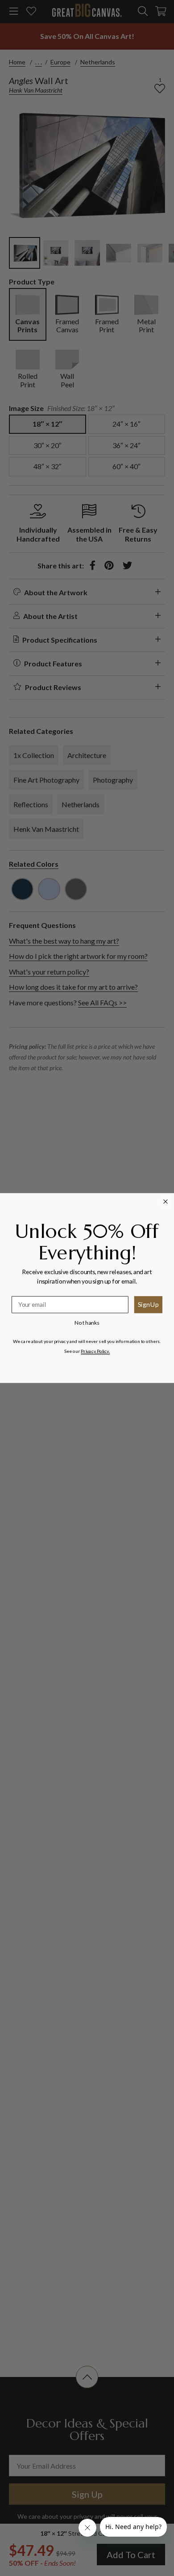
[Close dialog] (166, 1201)
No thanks (87, 1323)
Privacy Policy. (95, 1351)
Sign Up (148, 1304)
